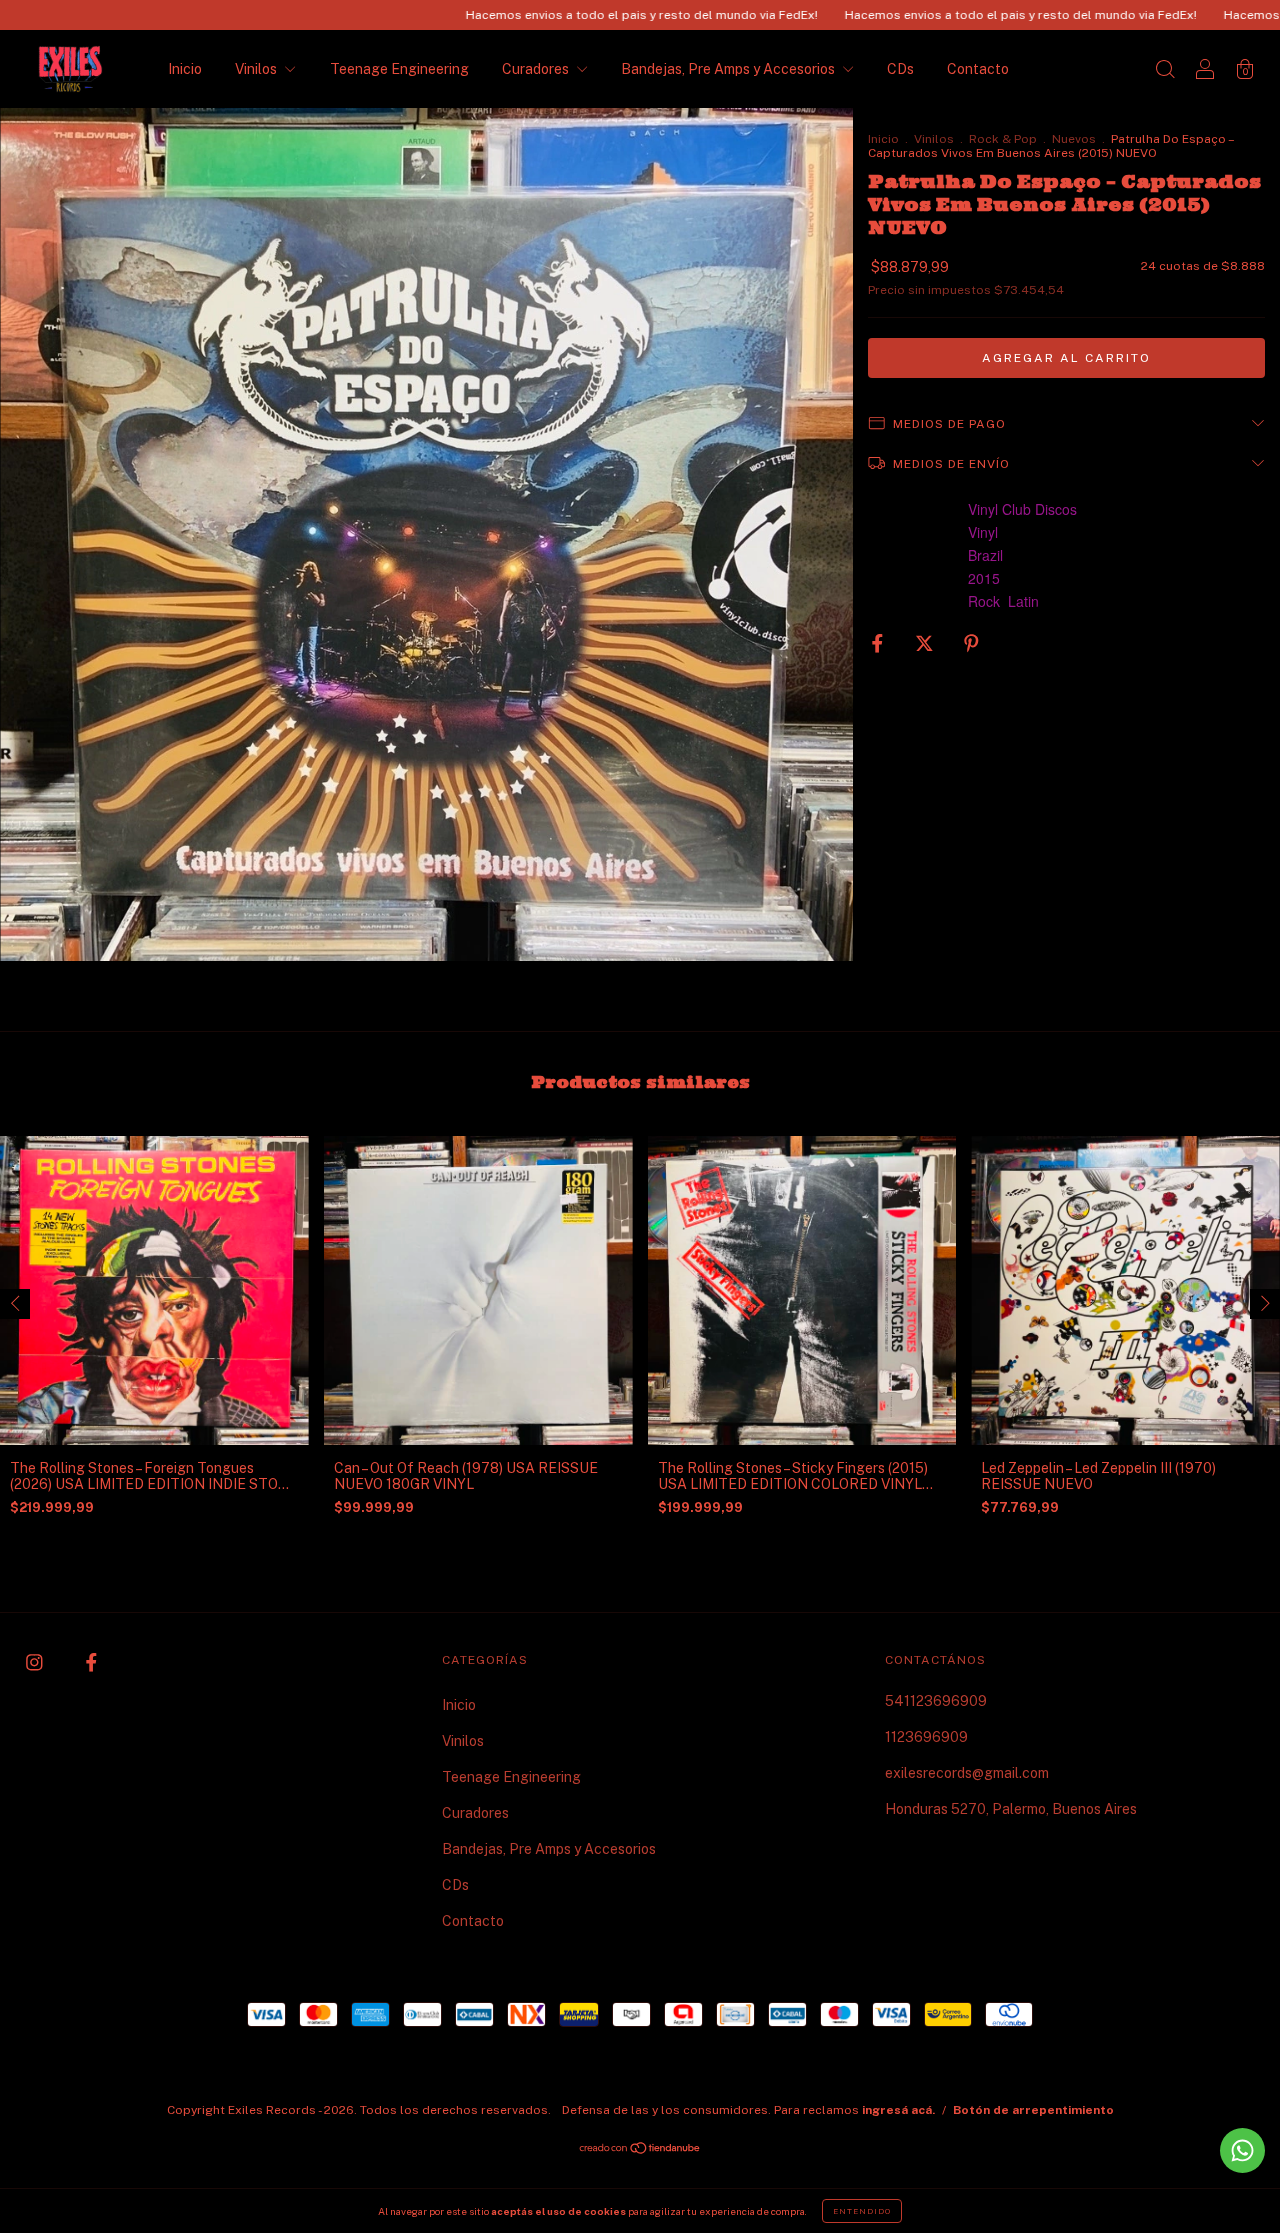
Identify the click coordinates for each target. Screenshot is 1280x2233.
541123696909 (936, 1701)
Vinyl (983, 532)
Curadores (537, 69)
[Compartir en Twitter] (926, 643)
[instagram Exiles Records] (36, 1662)
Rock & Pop (1003, 139)
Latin (1023, 601)
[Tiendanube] (640, 2150)
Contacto (978, 69)
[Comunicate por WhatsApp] (1242, 2150)
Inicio (185, 69)
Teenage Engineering (399, 69)
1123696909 (926, 1737)
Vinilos (257, 69)
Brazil (985, 555)
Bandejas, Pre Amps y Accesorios (729, 69)
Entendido (862, 2211)
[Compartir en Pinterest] (971, 643)
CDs (900, 69)
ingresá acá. (898, 2110)
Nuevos (1074, 139)
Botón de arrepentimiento (1033, 2110)
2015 (984, 578)
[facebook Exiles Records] (91, 1662)
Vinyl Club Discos (1022, 509)
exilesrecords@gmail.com (967, 1773)
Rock (984, 601)
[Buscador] (1165, 71)
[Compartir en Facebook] (879, 643)
